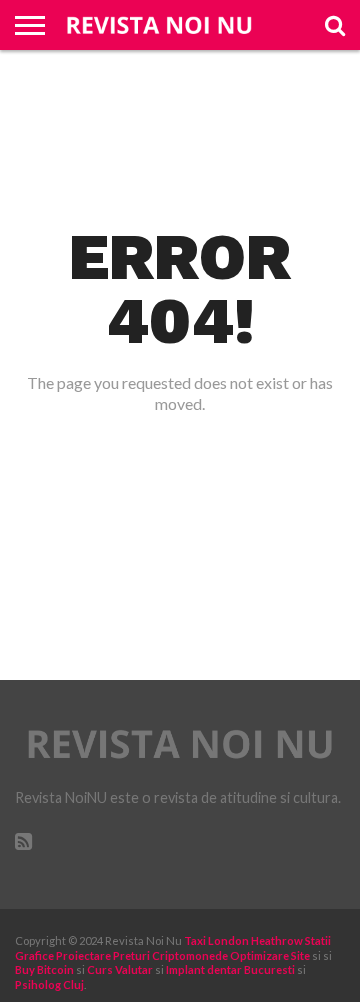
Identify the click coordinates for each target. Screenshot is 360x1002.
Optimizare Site (270, 955)
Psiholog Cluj (49, 984)
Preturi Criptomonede (170, 955)
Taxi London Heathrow (243, 940)
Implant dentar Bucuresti (230, 969)
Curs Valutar (120, 969)
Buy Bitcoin (44, 969)
